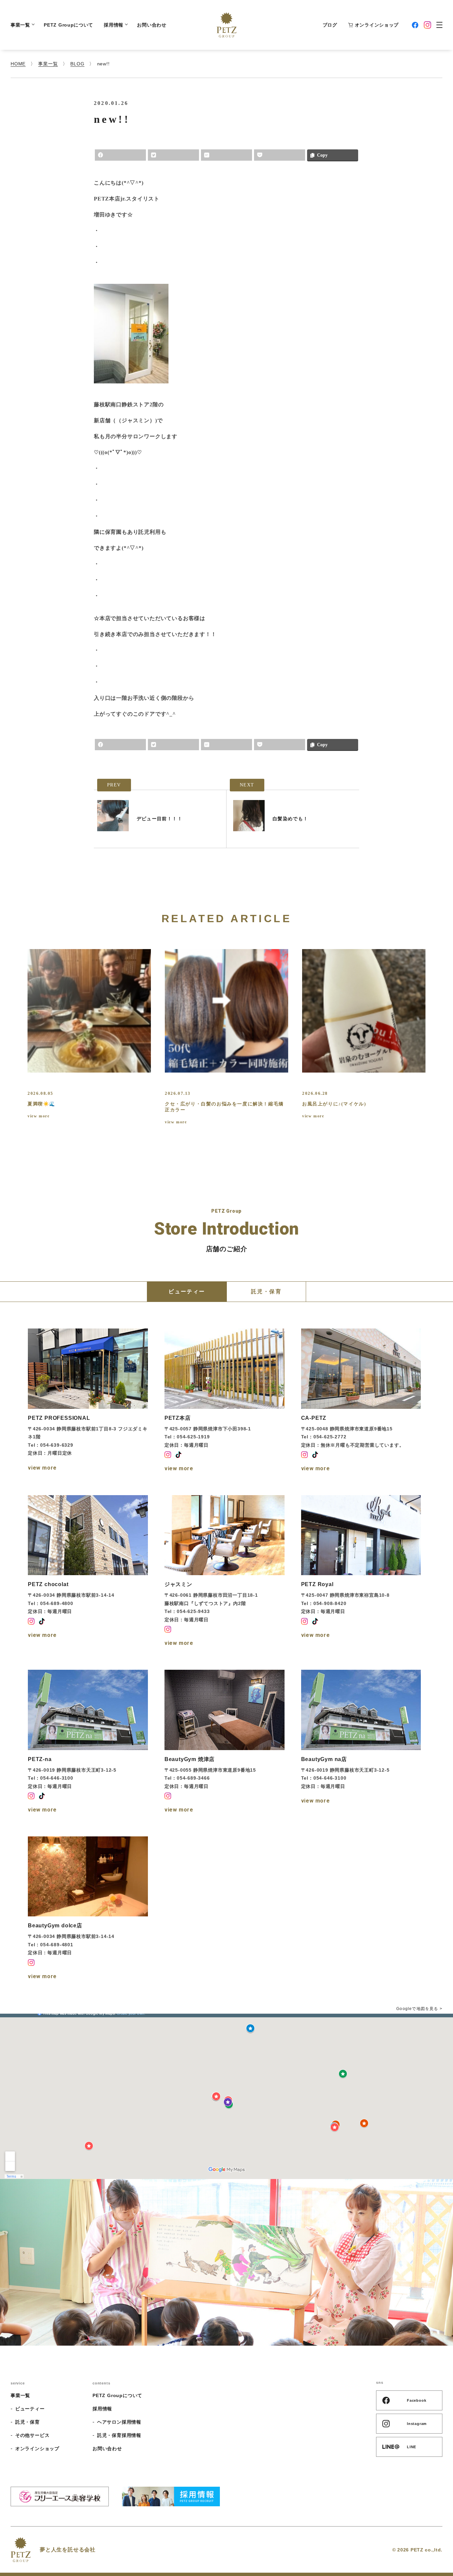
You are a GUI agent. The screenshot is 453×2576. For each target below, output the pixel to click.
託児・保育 (28, 2422)
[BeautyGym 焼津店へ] (225, 1742)
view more (38, 1116)
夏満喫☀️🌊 (41, 1104)
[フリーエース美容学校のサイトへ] (60, 2496)
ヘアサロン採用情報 (119, 2422)
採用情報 (114, 25)
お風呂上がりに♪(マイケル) (334, 1104)
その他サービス (32, 2435)
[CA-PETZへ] (361, 1401)
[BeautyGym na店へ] (361, 1742)
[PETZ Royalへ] (361, 1572)
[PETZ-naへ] (88, 1742)
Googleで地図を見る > (419, 2009)
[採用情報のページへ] (171, 2496)
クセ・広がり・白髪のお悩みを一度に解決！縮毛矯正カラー (224, 1107)
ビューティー (30, 2409)
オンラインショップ (377, 25)
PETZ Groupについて (68, 25)
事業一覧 (20, 25)
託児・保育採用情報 (119, 2435)
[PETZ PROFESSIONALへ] (88, 1401)
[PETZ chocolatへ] (88, 1572)
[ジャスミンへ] (225, 1572)
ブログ (330, 25)
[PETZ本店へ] (225, 1401)
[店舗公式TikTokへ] (178, 1455)
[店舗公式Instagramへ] (168, 1455)
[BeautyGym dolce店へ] (88, 1909)
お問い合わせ (152, 25)
